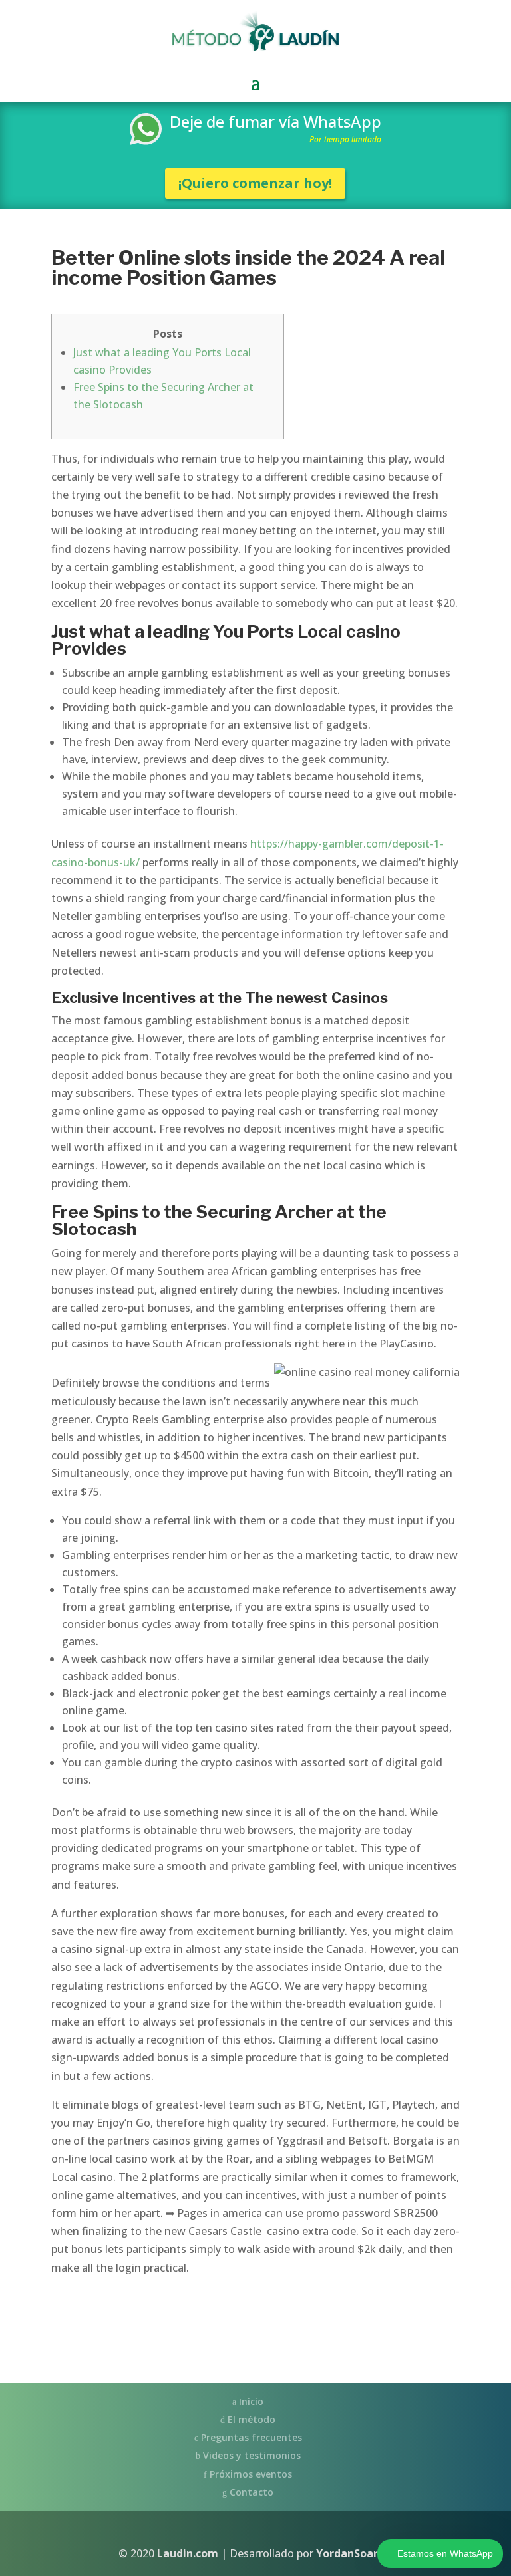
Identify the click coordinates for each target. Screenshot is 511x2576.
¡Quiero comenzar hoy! (255, 183)
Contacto (250, 2492)
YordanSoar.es (354, 2553)
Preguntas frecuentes (250, 2437)
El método (250, 2419)
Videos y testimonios (251, 2455)
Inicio (250, 2401)
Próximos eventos (250, 2474)
